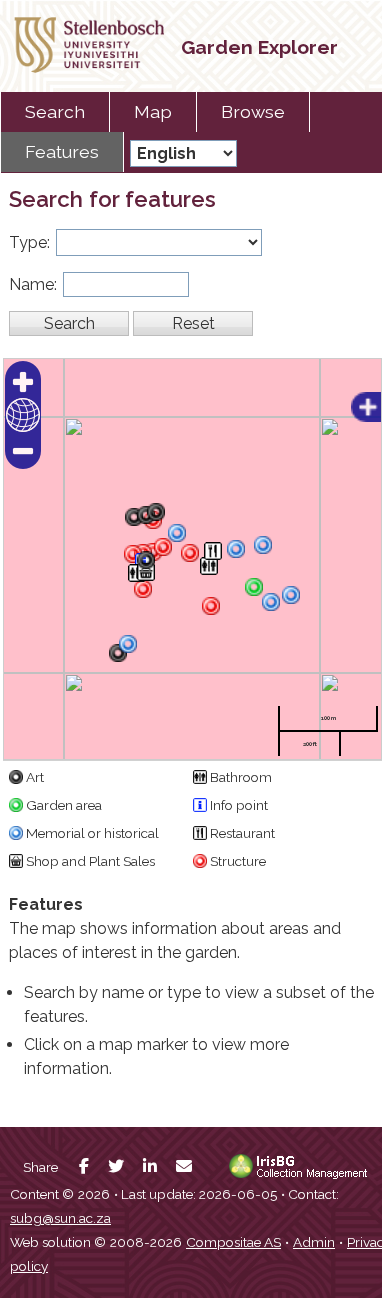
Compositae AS (233, 1242)
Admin (314, 1242)
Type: (29, 242)
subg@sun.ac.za (60, 1218)
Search (55, 111)
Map (153, 111)
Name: (33, 284)
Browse (253, 111)
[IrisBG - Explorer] (302, 1174)
